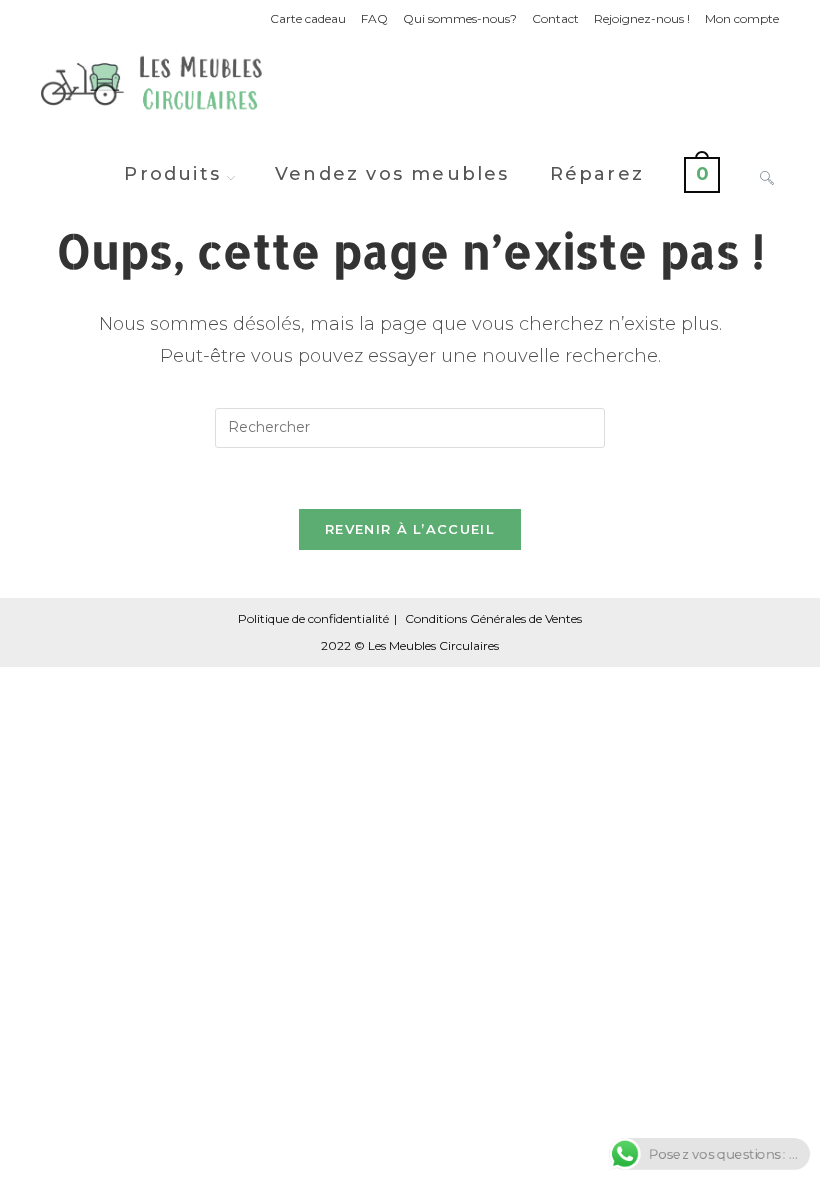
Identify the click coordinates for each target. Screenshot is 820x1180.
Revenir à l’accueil (410, 529)
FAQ (374, 18)
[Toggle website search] (767, 174)
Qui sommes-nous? (460, 18)
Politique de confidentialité (313, 618)
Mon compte (742, 18)
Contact (555, 18)
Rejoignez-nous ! (642, 18)
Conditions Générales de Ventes (493, 618)
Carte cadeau (308, 18)
